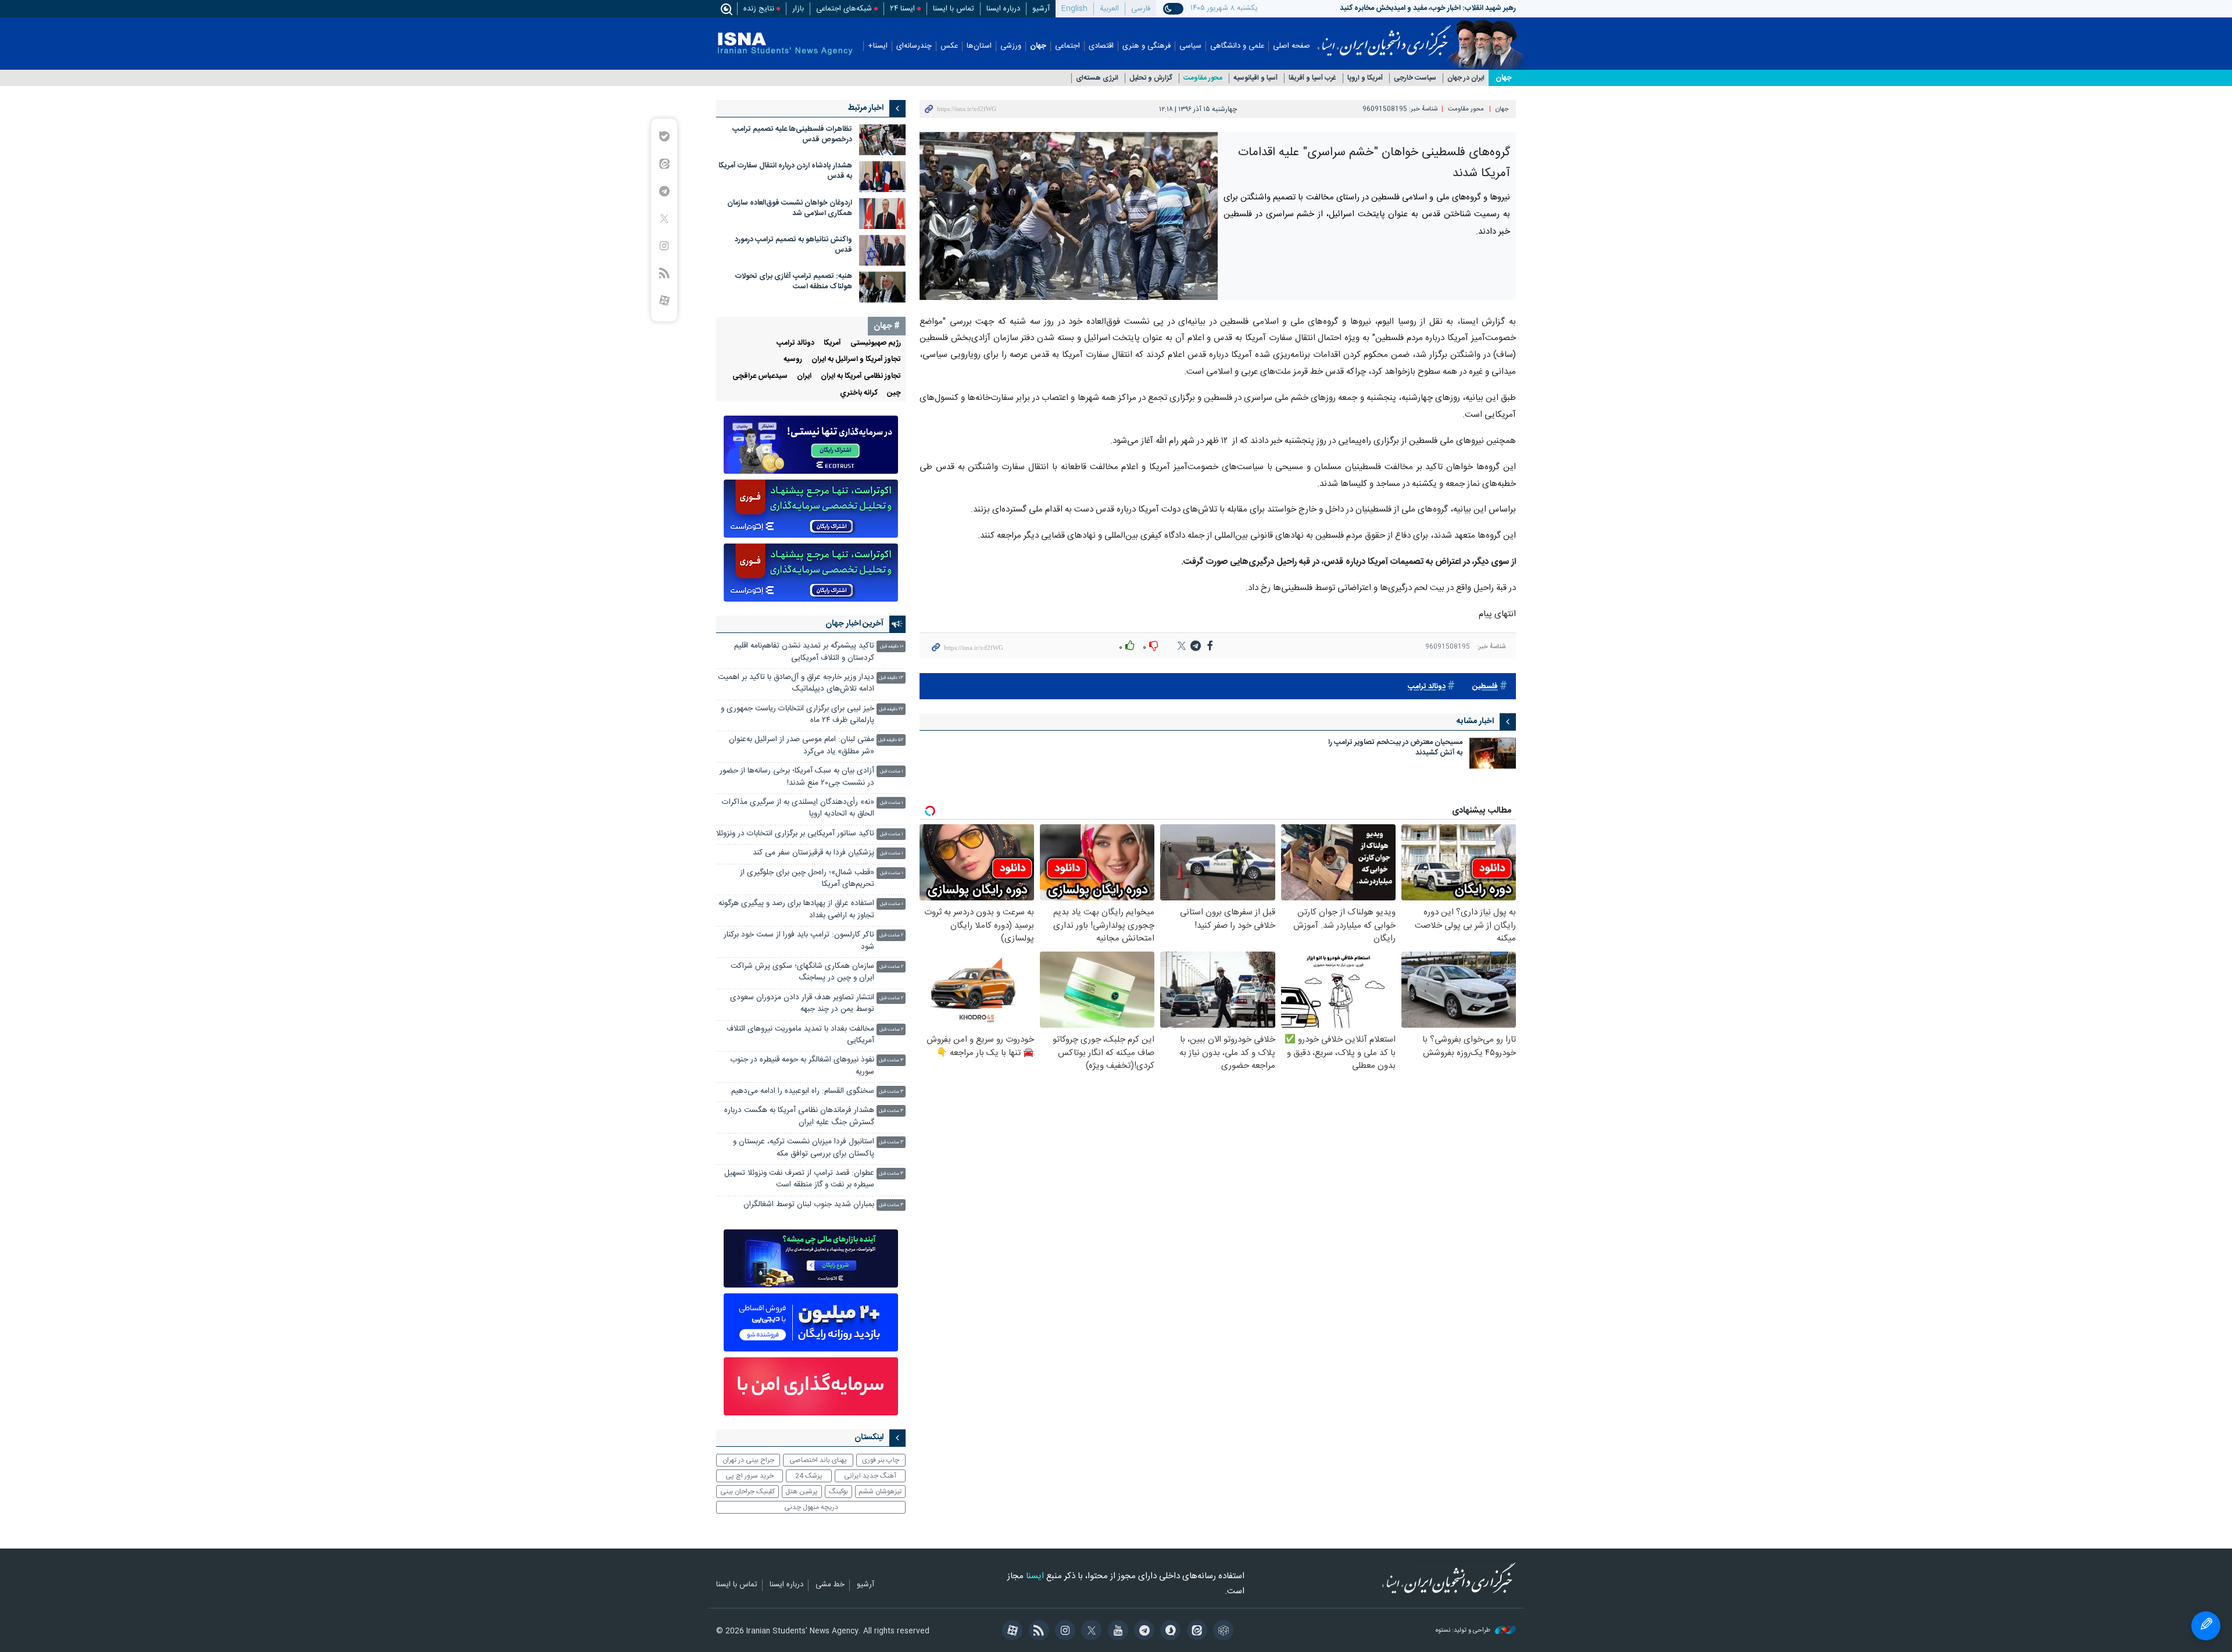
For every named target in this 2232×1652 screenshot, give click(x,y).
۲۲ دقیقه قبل (891, 709)
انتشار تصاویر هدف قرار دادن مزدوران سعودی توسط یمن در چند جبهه (802, 1004)
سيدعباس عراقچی (760, 376)
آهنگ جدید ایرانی (870, 1476)
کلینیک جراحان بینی (747, 1492)
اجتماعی (1067, 46)
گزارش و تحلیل (1151, 78)
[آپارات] (1011, 1632)
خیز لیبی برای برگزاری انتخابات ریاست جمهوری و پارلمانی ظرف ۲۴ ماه (797, 715)
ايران (804, 376)
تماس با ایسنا (954, 9)
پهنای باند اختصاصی (818, 1460)
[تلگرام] (1142, 1632)
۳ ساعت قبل (891, 1061)
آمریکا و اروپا (1365, 78)
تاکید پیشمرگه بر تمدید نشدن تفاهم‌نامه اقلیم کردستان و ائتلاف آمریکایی (804, 652)
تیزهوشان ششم (880, 1492)
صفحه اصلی (1292, 46)
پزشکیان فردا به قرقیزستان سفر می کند (813, 853)
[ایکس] (1090, 1632)
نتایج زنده (759, 9)
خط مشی (830, 1585)
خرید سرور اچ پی (750, 1476)
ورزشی (1011, 46)
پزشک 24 (809, 1476)
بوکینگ (838, 1492)
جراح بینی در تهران (748, 1460)
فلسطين (1485, 687)
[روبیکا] (1221, 1632)
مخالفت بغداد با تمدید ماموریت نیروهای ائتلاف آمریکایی (800, 1035)
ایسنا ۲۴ (902, 9)
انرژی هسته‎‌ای (1097, 78)
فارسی (1141, 9)
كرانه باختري (859, 393)
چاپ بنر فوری (881, 1460)
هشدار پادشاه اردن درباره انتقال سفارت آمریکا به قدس (785, 171)
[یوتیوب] (1116, 1632)
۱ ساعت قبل (892, 772)
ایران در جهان (1466, 78)
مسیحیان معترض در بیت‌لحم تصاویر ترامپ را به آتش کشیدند (1395, 748)
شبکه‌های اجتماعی (844, 9)
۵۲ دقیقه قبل (891, 740)
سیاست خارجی (1415, 78)
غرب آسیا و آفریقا (1312, 78)
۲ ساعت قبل (891, 936)
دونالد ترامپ (1427, 687)
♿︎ (2206, 1626)
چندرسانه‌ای (914, 46)
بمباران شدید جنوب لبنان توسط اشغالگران (809, 1205)
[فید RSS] (1037, 1632)
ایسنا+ (878, 46)
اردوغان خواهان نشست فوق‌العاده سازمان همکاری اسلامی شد (790, 208)
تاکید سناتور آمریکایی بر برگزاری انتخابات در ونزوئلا (795, 834)
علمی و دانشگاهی (1237, 46)
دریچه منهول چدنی (811, 1507)
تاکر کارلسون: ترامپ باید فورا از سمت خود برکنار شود (799, 941)
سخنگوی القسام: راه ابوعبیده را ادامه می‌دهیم (803, 1091)
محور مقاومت (1203, 78)
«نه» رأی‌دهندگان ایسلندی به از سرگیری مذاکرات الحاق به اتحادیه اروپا (798, 808)
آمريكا (832, 343)
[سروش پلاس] (1169, 1632)
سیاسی (1190, 46)
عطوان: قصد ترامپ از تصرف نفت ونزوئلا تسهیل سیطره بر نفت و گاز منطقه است (799, 1179)
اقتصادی (1101, 46)
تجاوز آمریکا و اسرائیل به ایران (856, 360)
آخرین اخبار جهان (854, 624)
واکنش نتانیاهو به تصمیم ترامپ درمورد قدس (793, 245)
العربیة (1109, 9)
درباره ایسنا (1003, 9)
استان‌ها (979, 46)
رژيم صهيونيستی (876, 343)
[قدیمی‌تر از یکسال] (1493, 753)
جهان (1038, 46)
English (1074, 9)
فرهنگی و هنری (1147, 46)
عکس (949, 46)
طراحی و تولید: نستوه (1464, 1631)
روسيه (793, 360)
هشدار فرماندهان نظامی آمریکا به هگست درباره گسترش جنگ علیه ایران (799, 1116)
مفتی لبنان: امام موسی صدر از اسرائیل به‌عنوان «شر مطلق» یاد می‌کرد (802, 745)
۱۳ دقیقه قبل (891, 678)
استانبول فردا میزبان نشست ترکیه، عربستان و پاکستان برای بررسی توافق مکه (804, 1148)
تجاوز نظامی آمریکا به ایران (861, 376)
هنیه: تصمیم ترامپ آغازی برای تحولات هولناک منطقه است (794, 282)
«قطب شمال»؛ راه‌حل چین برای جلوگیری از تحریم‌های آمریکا (807, 879)
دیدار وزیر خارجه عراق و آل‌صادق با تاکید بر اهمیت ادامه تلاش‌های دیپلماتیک (796, 683)
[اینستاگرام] (1063, 1632)
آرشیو (1041, 9)
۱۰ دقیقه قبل (892, 647)
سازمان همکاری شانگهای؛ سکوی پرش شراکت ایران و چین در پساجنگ (802, 972)
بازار (798, 9)
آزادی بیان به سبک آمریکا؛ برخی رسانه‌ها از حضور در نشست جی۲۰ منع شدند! (797, 777)
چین (894, 393)
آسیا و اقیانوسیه (1255, 78)
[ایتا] (1195, 1632)
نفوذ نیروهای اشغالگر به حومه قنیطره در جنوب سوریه (802, 1066)
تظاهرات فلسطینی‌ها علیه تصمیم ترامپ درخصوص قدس (792, 135)
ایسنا (1384, 37)
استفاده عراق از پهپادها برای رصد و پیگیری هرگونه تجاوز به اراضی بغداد (796, 909)
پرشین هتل (802, 1492)
